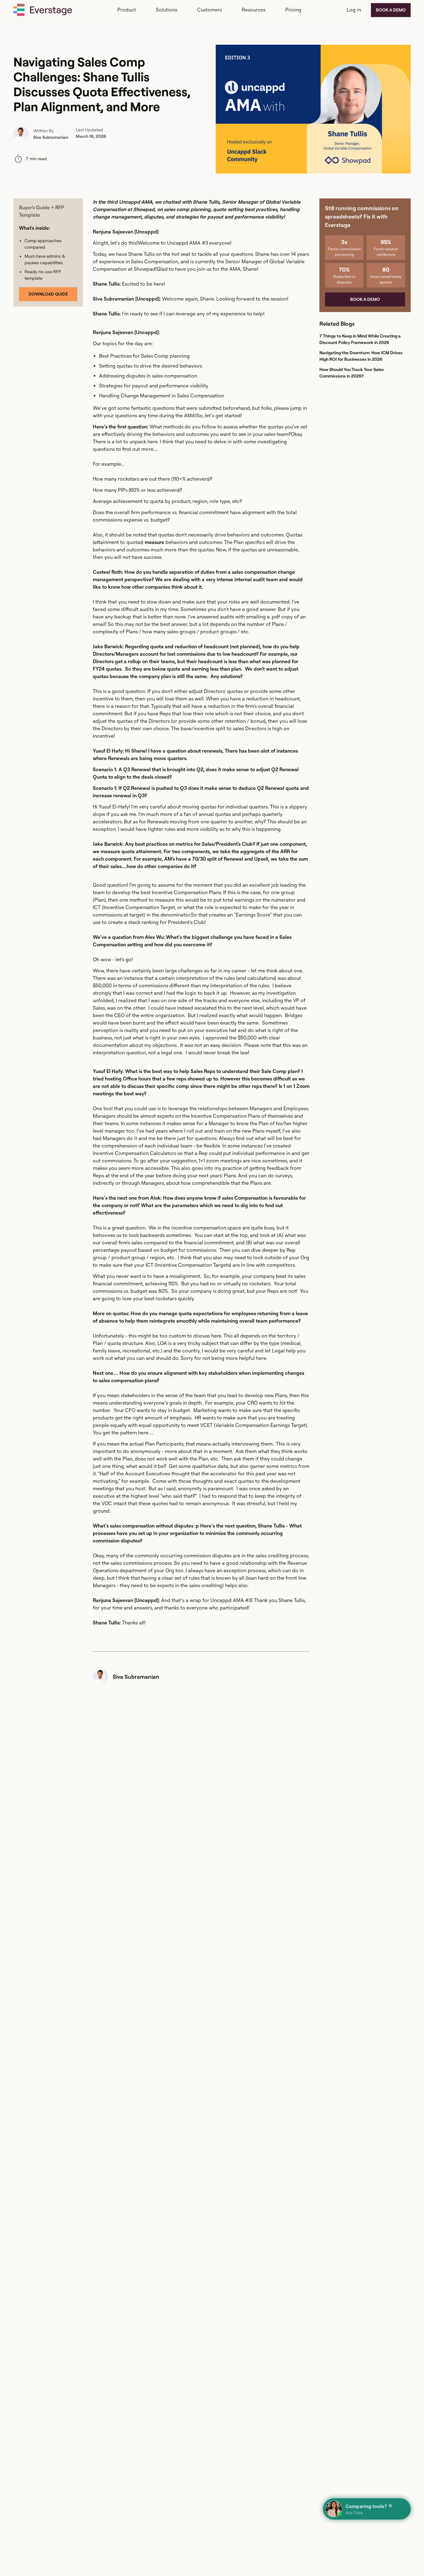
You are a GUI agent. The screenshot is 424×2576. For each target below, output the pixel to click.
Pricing (293, 10)
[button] (127, 10)
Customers (210, 10)
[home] (43, 10)
